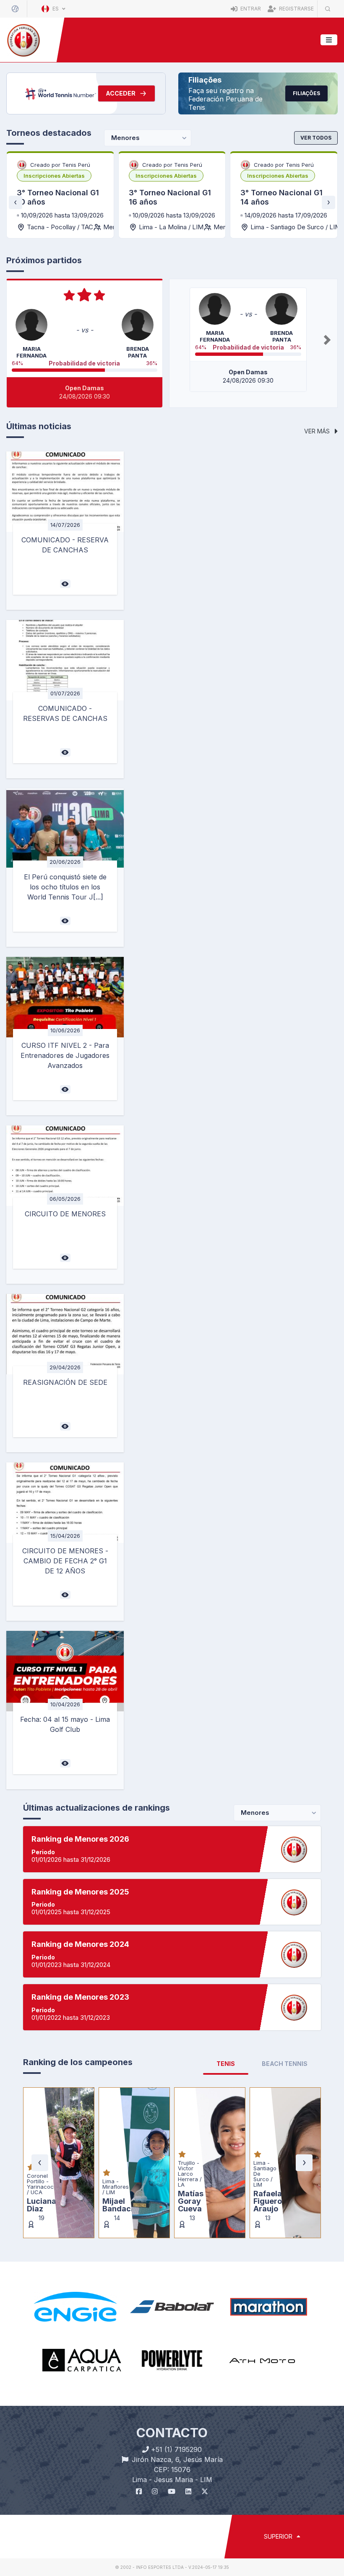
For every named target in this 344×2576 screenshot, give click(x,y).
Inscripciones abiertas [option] (54, 176)
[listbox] (54, 176)
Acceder (121, 93)
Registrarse (296, 9)
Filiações (306, 93)
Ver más (318, 431)
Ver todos (316, 138)
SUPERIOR (279, 2536)
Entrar (250, 9)
